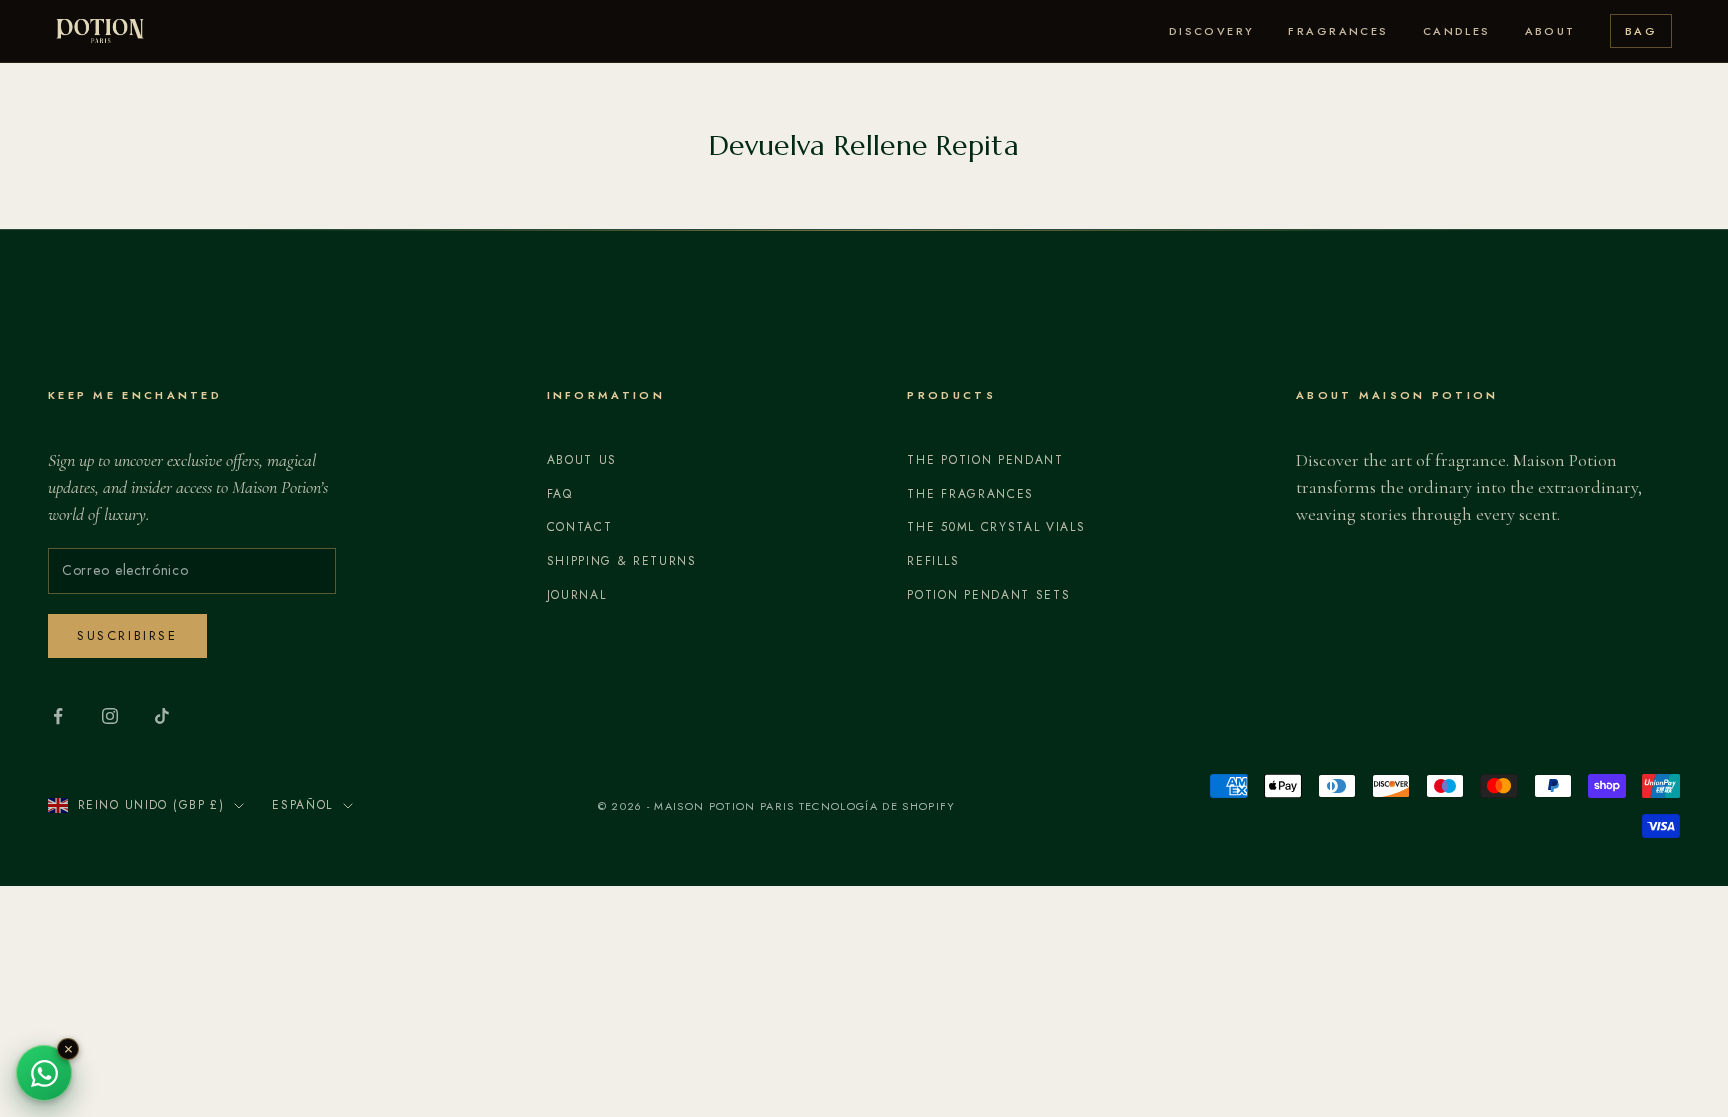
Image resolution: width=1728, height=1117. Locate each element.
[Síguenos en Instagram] (110, 716)
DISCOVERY (1212, 31)
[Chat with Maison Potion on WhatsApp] (44, 1073)
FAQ (560, 494)
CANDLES (1457, 31)
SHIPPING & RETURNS (622, 561)
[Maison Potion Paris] (100, 31)
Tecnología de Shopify (877, 806)
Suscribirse (127, 635)
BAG (1641, 31)
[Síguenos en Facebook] (58, 716)
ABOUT (1550, 31)
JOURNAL (577, 595)
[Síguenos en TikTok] (162, 716)
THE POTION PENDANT (985, 460)
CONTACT (580, 527)
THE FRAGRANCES (970, 494)
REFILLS (933, 561)
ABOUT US (582, 460)
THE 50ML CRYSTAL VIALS (996, 527)
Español (302, 805)
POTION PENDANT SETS (988, 595)
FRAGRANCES (1338, 31)
